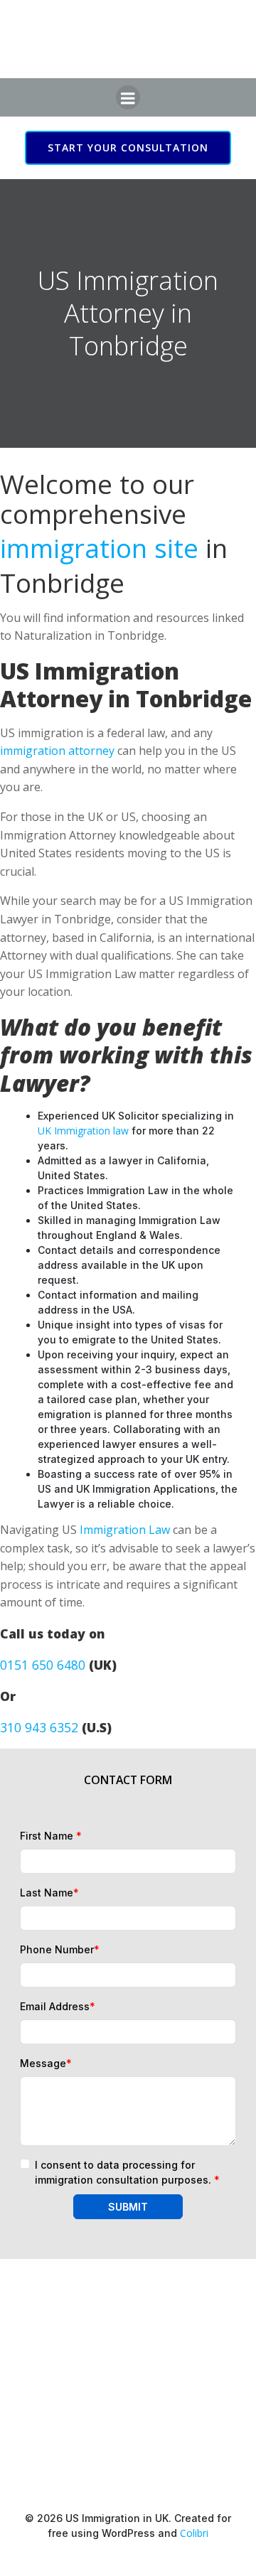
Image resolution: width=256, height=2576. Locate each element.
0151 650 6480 (43, 1665)
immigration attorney (57, 751)
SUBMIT (128, 2207)
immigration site (99, 548)
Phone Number (60, 1949)
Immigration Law (125, 1530)
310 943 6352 (39, 1727)
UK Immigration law (83, 1131)
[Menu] (128, 97)
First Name (51, 1836)
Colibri (194, 2533)
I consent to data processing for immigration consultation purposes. (127, 2172)
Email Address (58, 2006)
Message (46, 2063)
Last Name (49, 1893)
